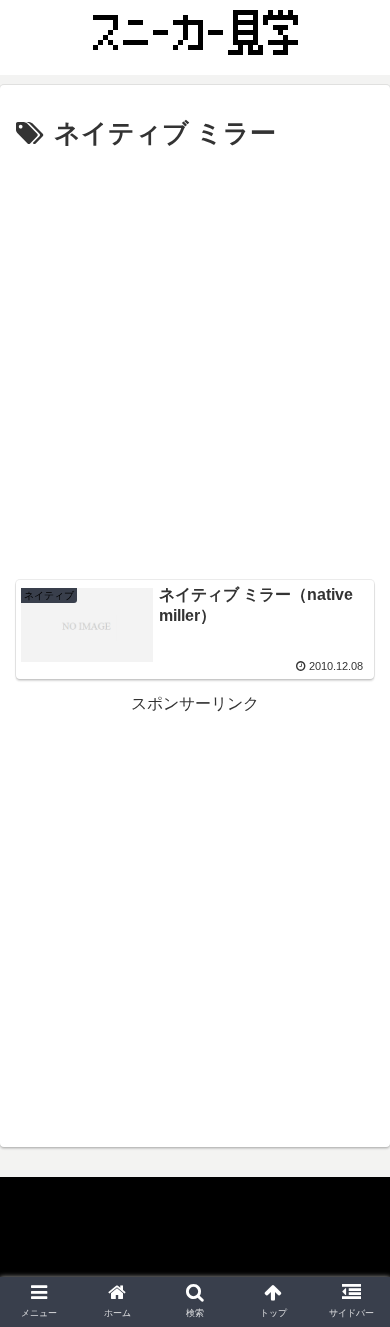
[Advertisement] (195, 362)
